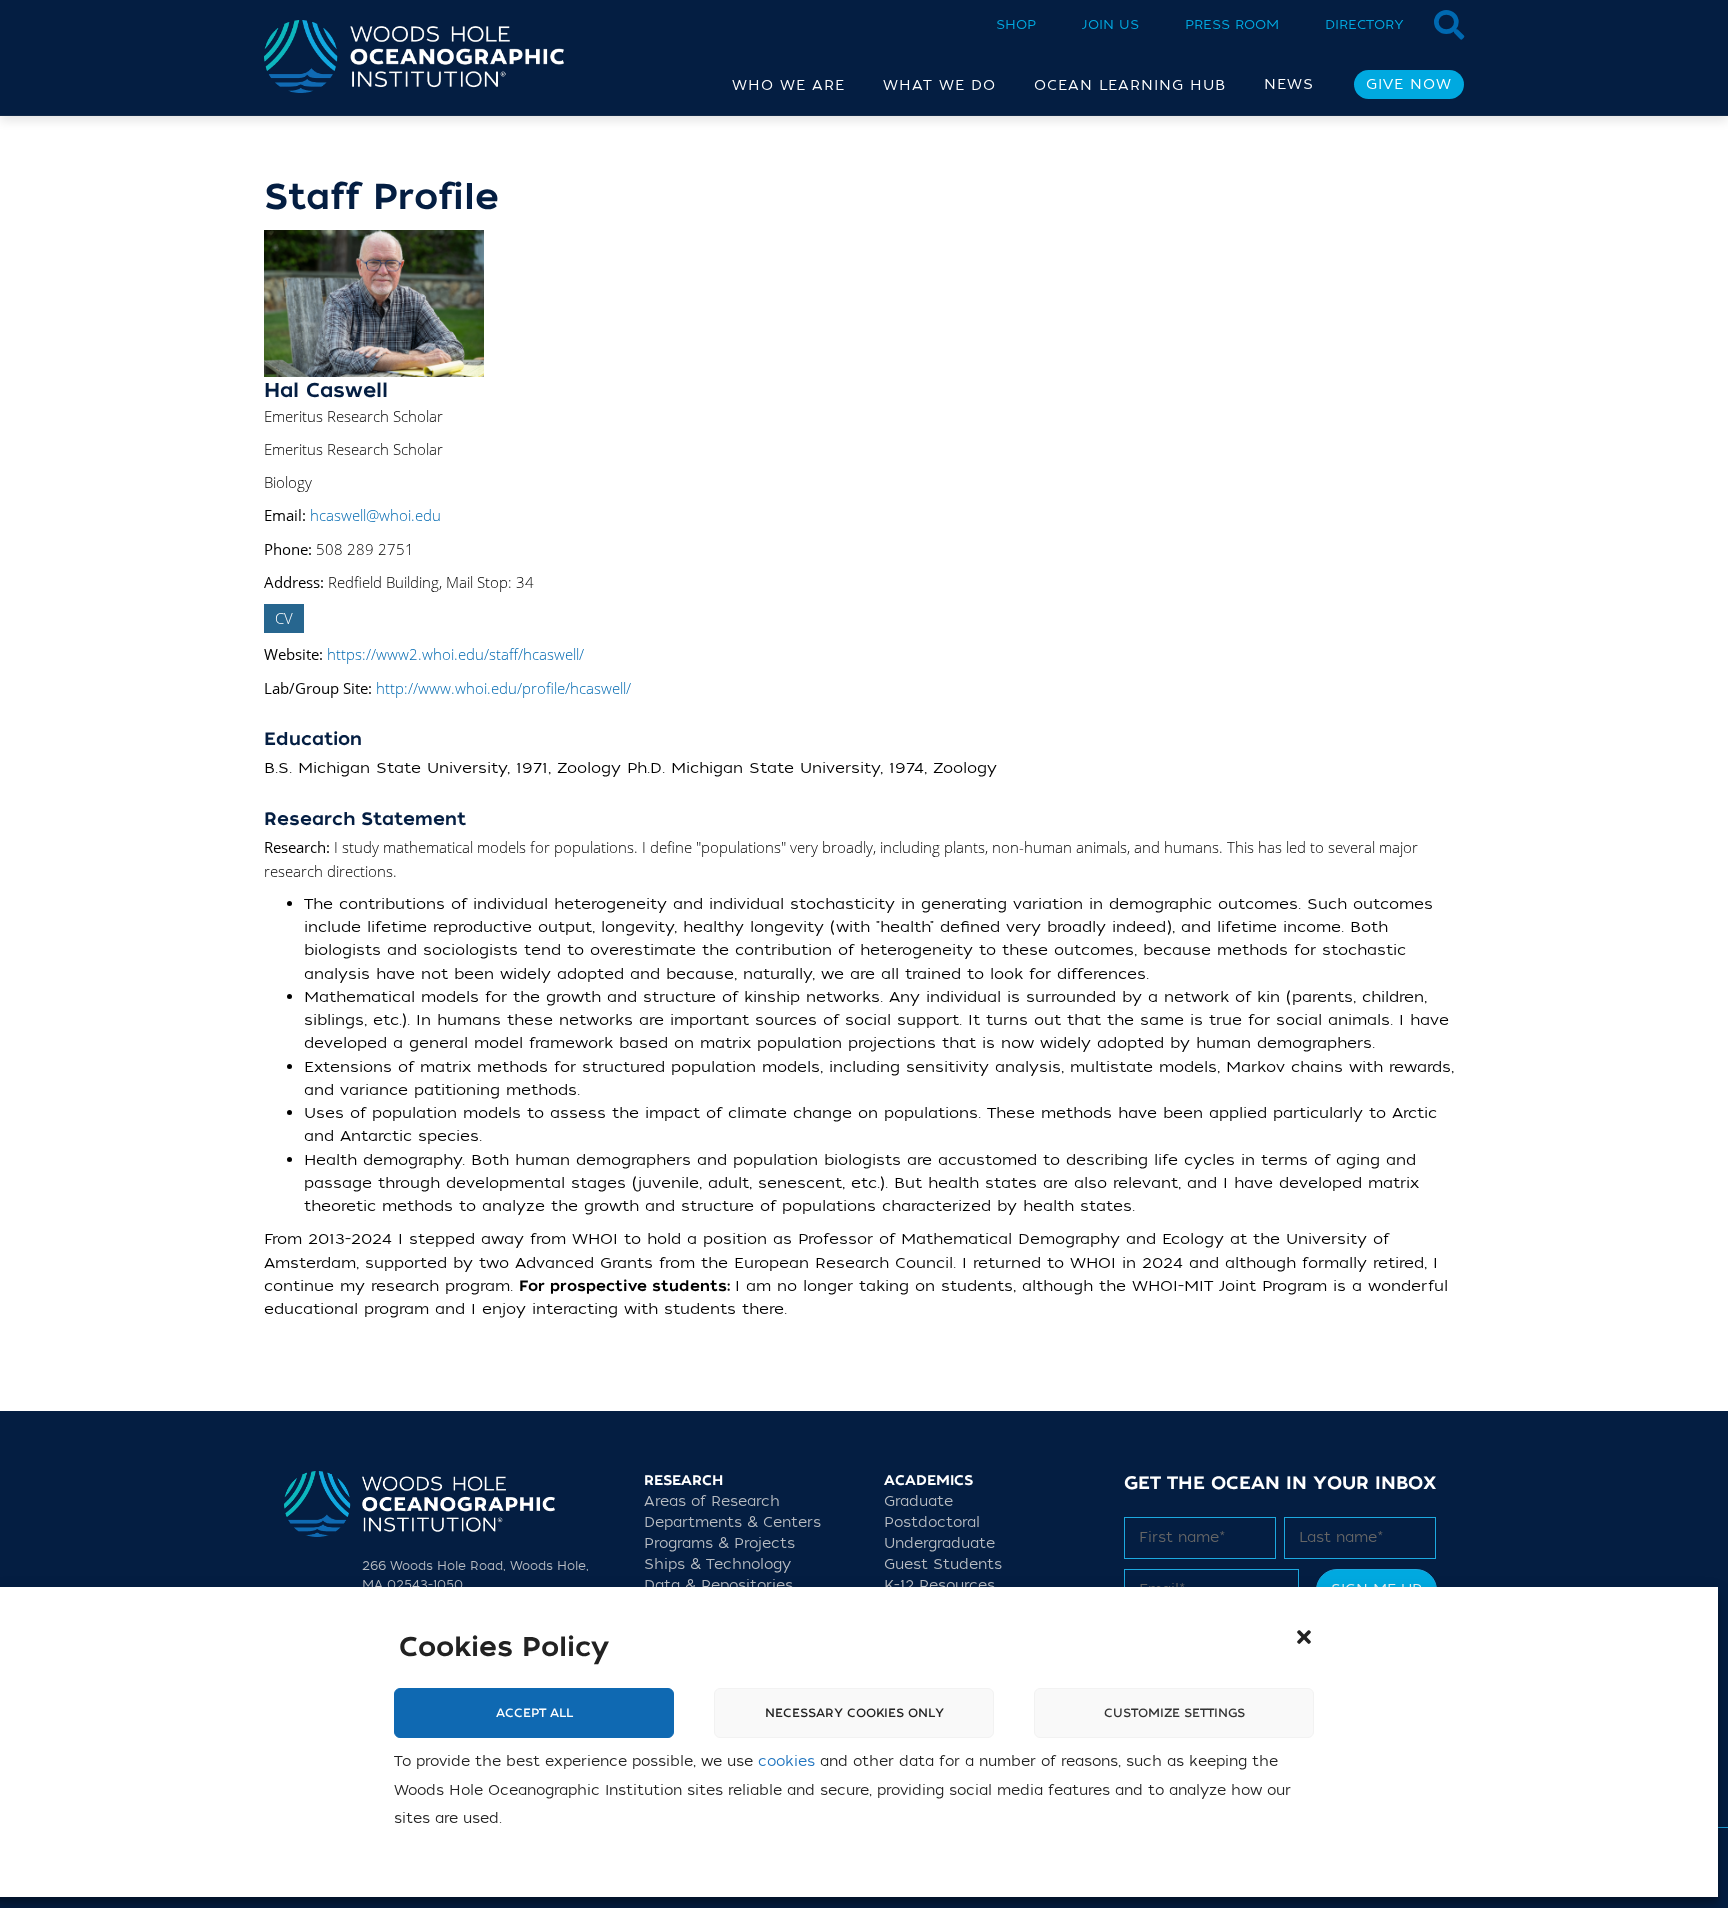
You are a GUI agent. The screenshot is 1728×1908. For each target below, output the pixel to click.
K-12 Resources (939, 1585)
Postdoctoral (932, 1522)
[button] (1304, 1637)
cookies (786, 1762)
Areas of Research (712, 1501)
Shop (1016, 24)
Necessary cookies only (854, 1714)
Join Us (1110, 24)
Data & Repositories (718, 1585)
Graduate (918, 1501)
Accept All (534, 1714)
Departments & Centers (732, 1522)
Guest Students (943, 1564)
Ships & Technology (717, 1564)
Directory (1364, 24)
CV (284, 618)
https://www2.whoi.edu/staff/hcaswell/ (455, 654)
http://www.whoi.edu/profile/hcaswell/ (503, 688)
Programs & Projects (719, 1543)
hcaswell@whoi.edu (375, 515)
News (1289, 84)
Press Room (1232, 24)
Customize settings (1174, 1714)
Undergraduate (939, 1543)
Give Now (1409, 84)
